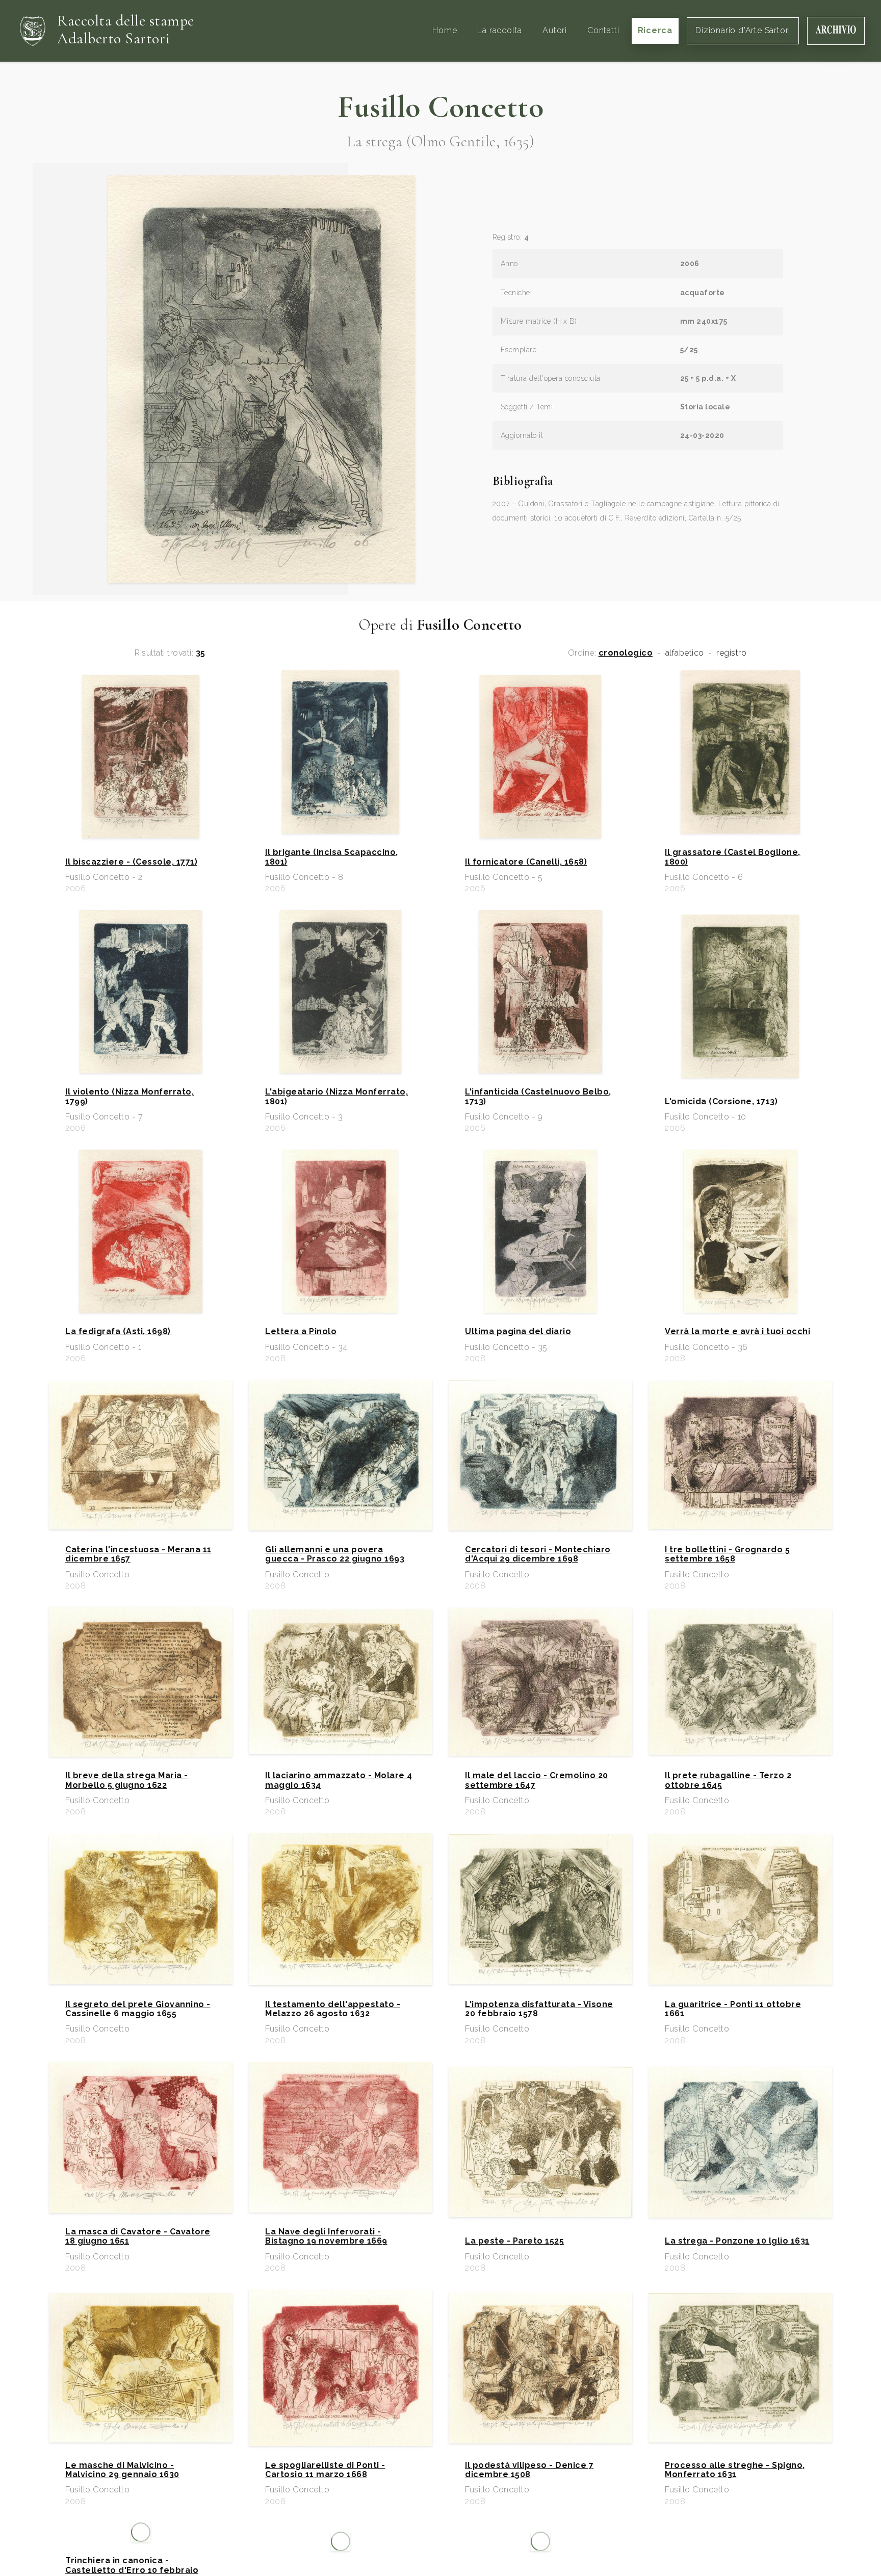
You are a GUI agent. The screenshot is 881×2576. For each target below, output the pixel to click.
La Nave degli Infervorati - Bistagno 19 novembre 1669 (326, 2236)
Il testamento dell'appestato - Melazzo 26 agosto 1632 (333, 2009)
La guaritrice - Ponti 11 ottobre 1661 (733, 2009)
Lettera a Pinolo (301, 1332)
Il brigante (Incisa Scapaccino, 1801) (332, 857)
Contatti (603, 30)
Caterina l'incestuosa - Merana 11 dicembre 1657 (138, 1554)
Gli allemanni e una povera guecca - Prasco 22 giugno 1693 (335, 1554)
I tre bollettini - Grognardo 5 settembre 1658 (727, 1554)
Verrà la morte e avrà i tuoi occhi (737, 1332)
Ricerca (655, 30)
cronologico (626, 653)
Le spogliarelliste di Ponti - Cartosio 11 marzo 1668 (325, 2470)
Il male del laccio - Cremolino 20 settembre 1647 (537, 1780)
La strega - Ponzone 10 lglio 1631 (737, 2241)
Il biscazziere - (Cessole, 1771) (131, 862)
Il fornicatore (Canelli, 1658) (526, 862)
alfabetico (685, 653)
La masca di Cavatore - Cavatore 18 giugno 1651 (138, 2236)
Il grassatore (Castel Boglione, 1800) (733, 857)
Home (445, 30)
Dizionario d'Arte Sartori (743, 30)
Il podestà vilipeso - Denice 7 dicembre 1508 (529, 2470)
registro (731, 653)
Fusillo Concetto (440, 107)
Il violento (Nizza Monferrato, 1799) (129, 1097)
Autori (555, 30)
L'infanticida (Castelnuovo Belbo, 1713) (538, 1097)
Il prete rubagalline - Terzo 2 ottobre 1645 (728, 1780)
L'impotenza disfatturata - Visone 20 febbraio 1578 (539, 2009)
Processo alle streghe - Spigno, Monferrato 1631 (735, 2470)
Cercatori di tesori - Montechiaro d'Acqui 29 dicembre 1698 (538, 1554)
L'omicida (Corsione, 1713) (721, 1102)
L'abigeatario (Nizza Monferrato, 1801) (336, 1097)
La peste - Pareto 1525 (514, 2241)
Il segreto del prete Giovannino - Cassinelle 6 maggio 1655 (138, 2009)
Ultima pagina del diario (518, 1332)
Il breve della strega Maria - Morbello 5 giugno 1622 (127, 1780)
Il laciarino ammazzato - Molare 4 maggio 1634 (339, 1780)
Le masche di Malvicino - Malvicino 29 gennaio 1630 (122, 2470)
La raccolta (500, 30)
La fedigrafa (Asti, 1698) (118, 1332)
